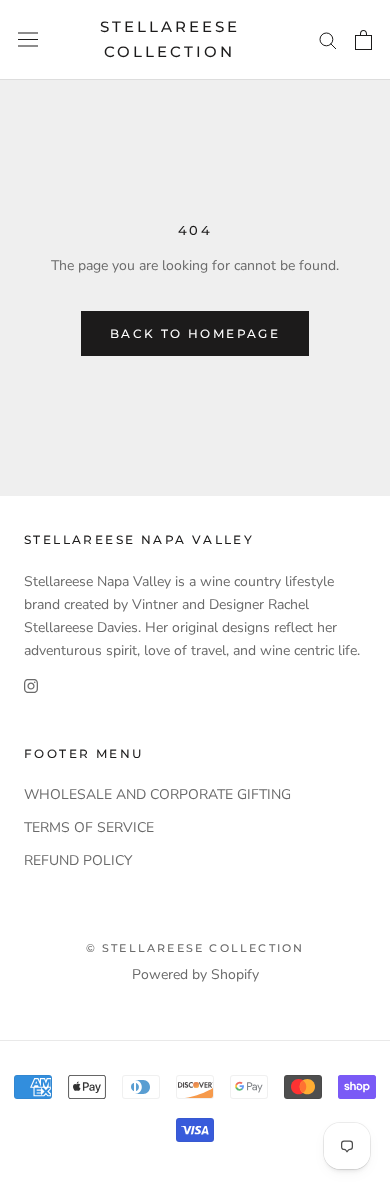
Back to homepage (195, 333)
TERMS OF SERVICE (89, 827)
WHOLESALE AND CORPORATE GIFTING (157, 794)
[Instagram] (31, 684)
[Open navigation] (28, 39)
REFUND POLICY (78, 860)
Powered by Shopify (195, 974)
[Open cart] (363, 40)
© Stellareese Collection (195, 948)
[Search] (328, 39)
